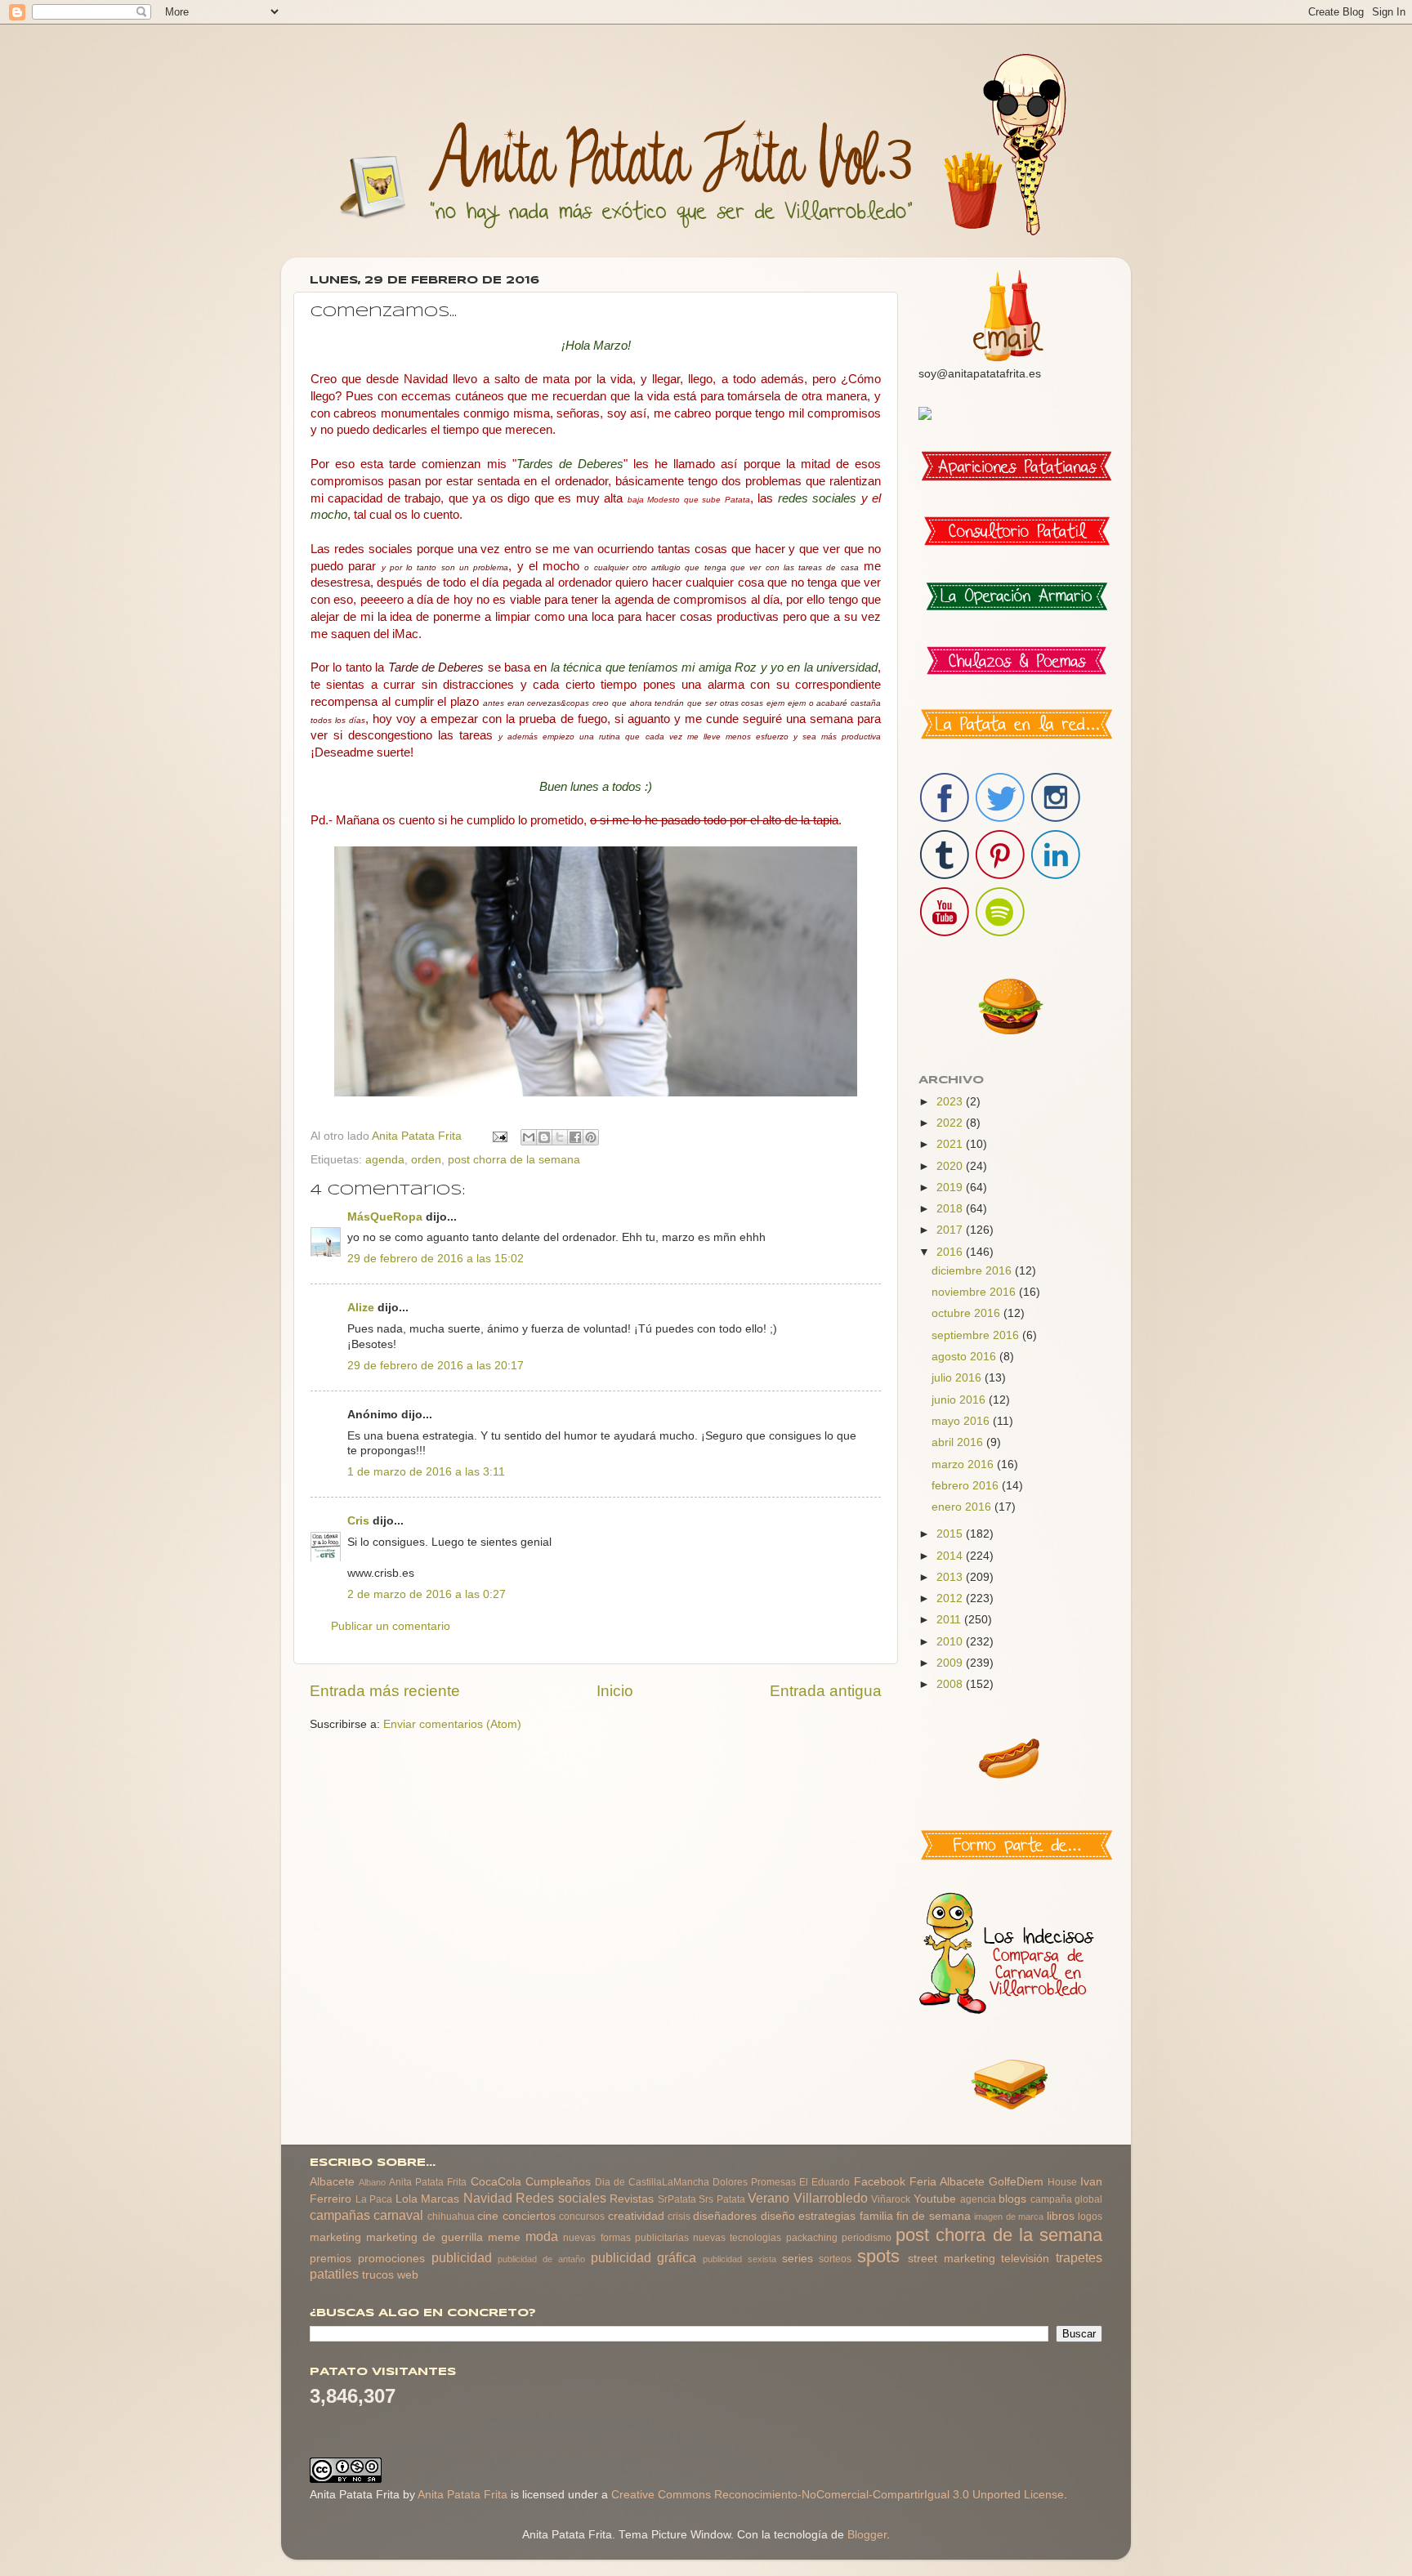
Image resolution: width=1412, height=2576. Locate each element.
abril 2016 (959, 1442)
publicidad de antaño (541, 2259)
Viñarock (891, 2199)
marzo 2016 (964, 1464)
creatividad (636, 2216)
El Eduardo (824, 2182)
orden (426, 1160)
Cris (358, 1521)
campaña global (1067, 2199)
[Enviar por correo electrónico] (529, 1137)
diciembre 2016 (973, 1271)
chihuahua (451, 2217)
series (798, 2259)
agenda (385, 1160)
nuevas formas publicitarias (626, 2238)
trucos (378, 2275)
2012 (951, 1598)
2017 (951, 1230)
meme (504, 2237)
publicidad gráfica (644, 2257)
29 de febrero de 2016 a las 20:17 (436, 1366)
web (408, 2275)
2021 (951, 1144)
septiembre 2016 (977, 1335)
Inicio (615, 1691)
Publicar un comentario (391, 1626)
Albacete (332, 2182)
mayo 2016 (962, 1421)
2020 (951, 1166)
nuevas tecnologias (737, 2238)
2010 (951, 1642)
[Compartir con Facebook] (575, 1137)
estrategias (827, 2216)
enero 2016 (963, 1507)
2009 (951, 1663)
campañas (340, 2215)
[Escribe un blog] (544, 1137)
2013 (951, 1577)
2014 (951, 1556)
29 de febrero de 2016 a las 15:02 (436, 1259)
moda (542, 2236)
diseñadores (725, 2216)
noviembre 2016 (975, 1292)
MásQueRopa (385, 1217)
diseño (778, 2216)
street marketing (952, 2259)
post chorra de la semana (514, 1160)
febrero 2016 (967, 1486)
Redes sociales (561, 2198)
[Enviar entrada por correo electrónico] (499, 1136)
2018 (951, 1209)
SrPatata (677, 2199)
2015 (951, 1534)
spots (878, 2256)
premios (331, 2259)
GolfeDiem (1016, 2182)
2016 (951, 1252)
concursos (582, 2217)
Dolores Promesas (754, 2182)
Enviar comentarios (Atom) (452, 1724)
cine (488, 2216)
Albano (372, 2182)
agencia (978, 2199)
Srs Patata (722, 2199)
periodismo (867, 2238)
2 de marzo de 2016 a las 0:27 (427, 1594)
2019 (951, 1188)
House (1062, 2182)
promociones (391, 2259)
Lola (407, 2199)
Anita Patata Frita (428, 2182)
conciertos (529, 2216)
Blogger (867, 2535)
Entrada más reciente (385, 1691)
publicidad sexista (740, 2259)
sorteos (835, 2259)
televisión (1025, 2259)
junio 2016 (960, 1400)
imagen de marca (1009, 2217)
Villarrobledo (831, 2198)
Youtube (935, 2199)
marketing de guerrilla (424, 2237)
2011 (950, 1620)
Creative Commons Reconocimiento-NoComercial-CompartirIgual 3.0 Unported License (838, 2495)
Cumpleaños (558, 2182)
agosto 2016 (965, 1357)
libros (1061, 2216)
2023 (951, 1102)
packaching (812, 2238)
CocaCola (496, 2182)
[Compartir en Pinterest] (591, 1137)
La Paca (374, 2199)
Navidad (488, 2198)
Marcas (440, 2199)
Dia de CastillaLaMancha (652, 2182)
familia (876, 2216)
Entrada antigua (826, 1691)
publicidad (462, 2257)
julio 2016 (958, 1378)
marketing (335, 2237)
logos (1090, 2217)
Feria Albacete (947, 2182)
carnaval (398, 2215)
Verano (769, 2198)
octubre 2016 (967, 1313)
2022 (951, 1123)
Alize (361, 1308)
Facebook (880, 2182)
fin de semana (934, 2216)
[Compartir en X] (560, 1137)
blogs (1012, 2199)
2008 (951, 1684)
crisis (679, 2217)
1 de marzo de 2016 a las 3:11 (426, 1472)
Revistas (632, 2199)
